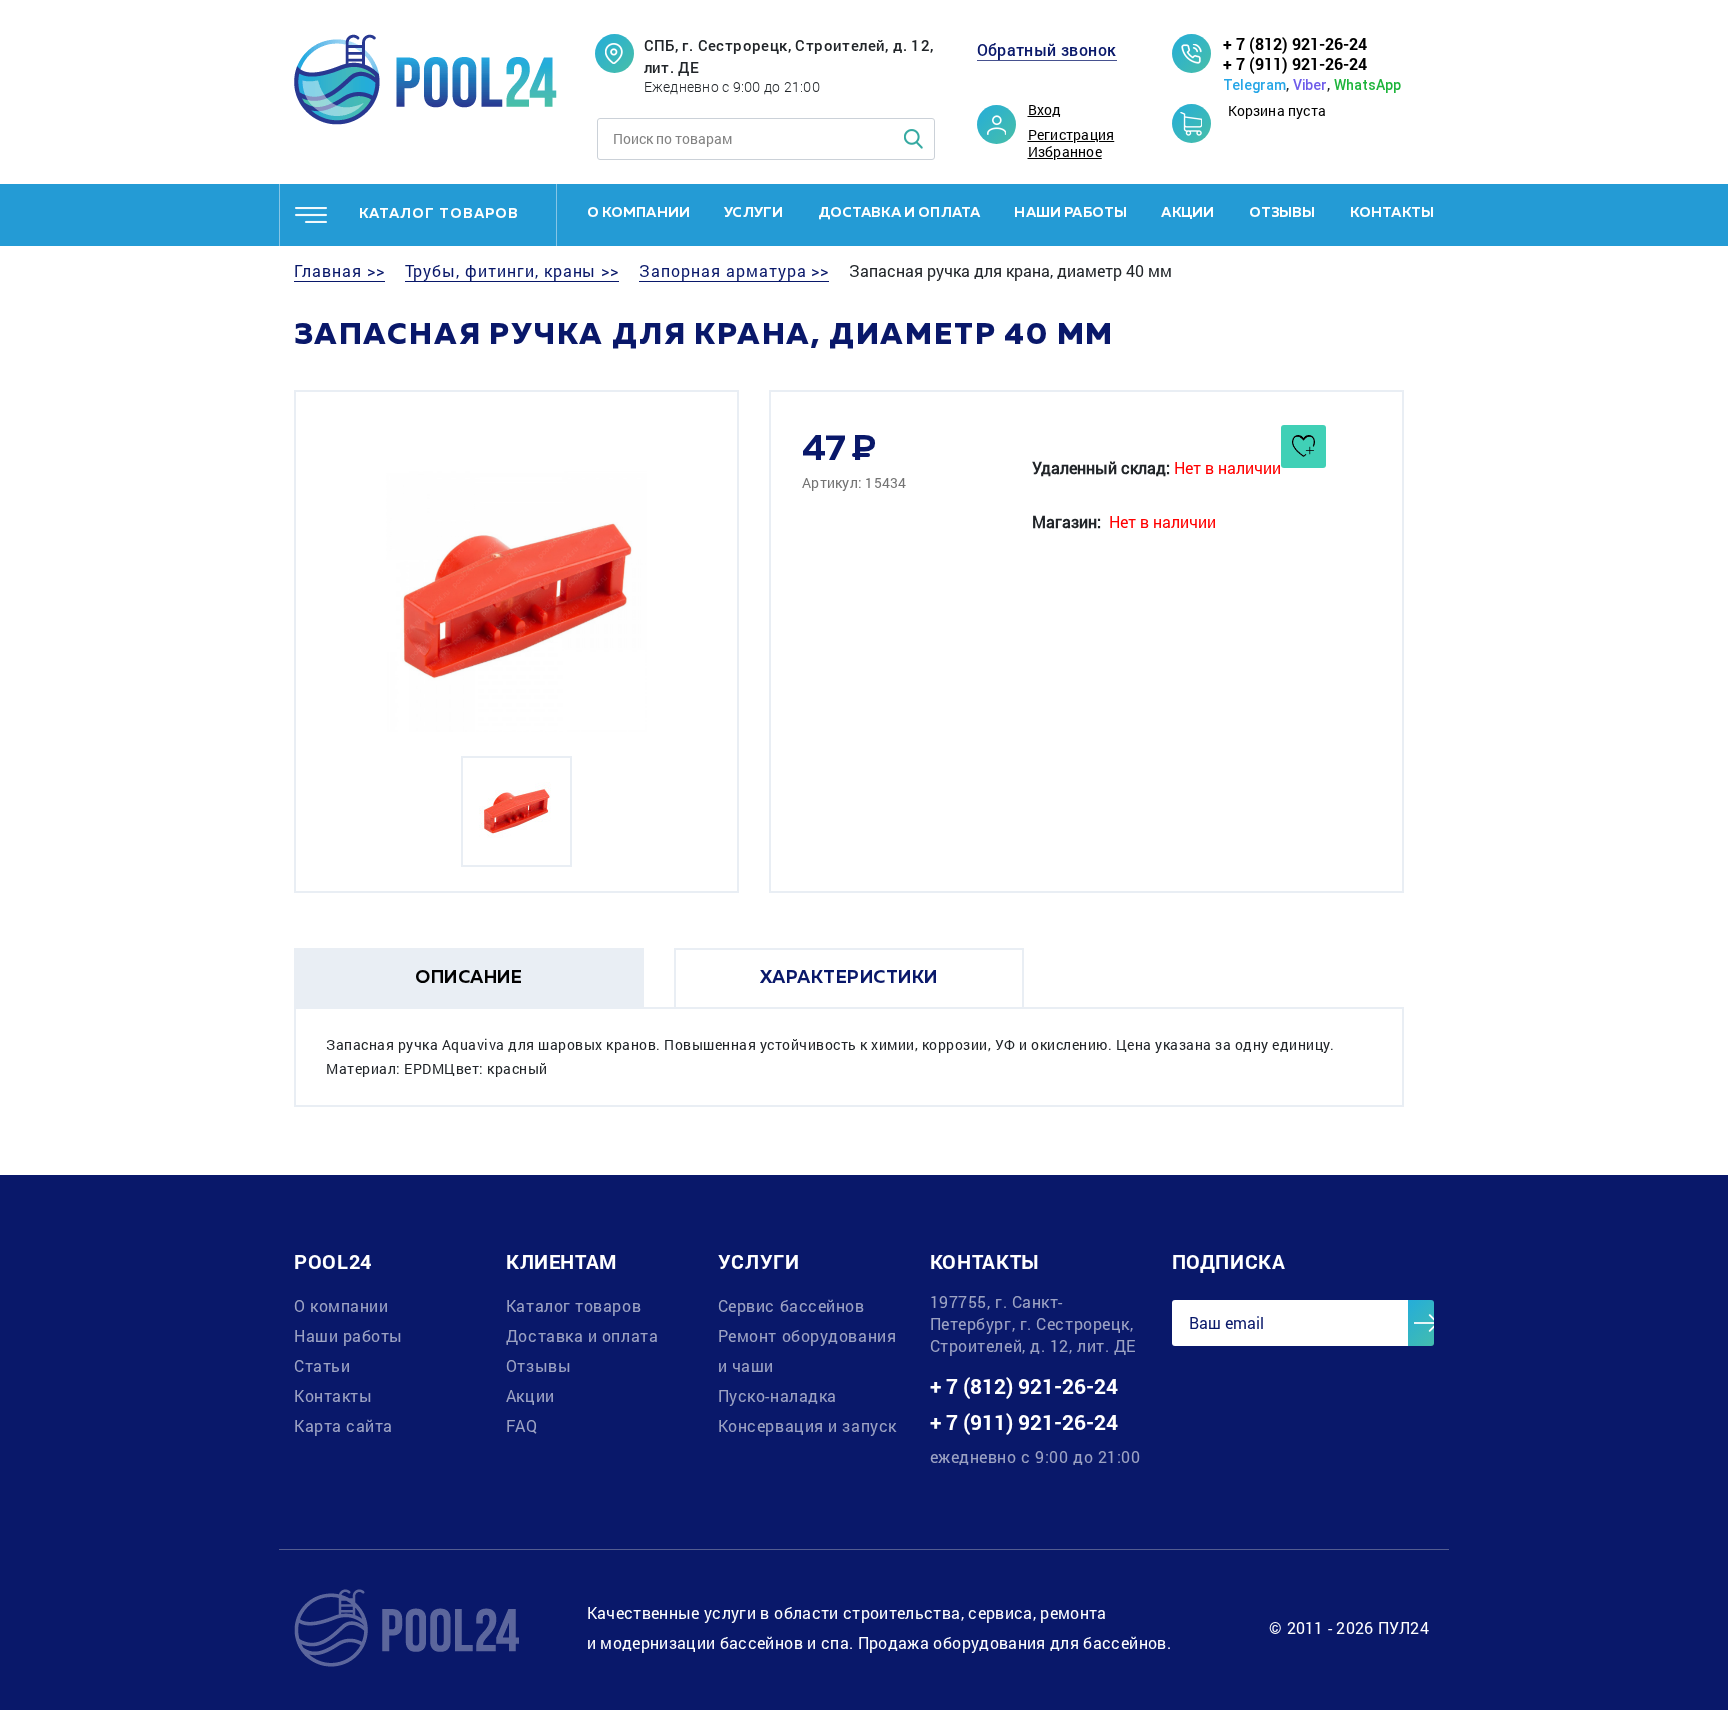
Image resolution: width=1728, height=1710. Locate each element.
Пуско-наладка (777, 1395)
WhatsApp (1367, 85)
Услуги (753, 213)
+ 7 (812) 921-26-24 (1295, 43)
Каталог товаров (573, 1305)
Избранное (1065, 152)
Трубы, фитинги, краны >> (512, 271)
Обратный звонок (1047, 50)
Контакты (1392, 213)
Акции (1187, 213)
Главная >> (339, 271)
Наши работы (1070, 213)
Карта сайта (343, 1425)
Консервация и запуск (807, 1425)
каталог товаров (439, 214)
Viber (1310, 85)
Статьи (322, 1365)
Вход (1045, 110)
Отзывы (1282, 213)
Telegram (1254, 85)
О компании (639, 213)
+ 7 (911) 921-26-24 (1295, 63)
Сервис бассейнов (791, 1305)
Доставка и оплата (899, 213)
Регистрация (1071, 135)
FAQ (522, 1425)
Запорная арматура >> (734, 271)
